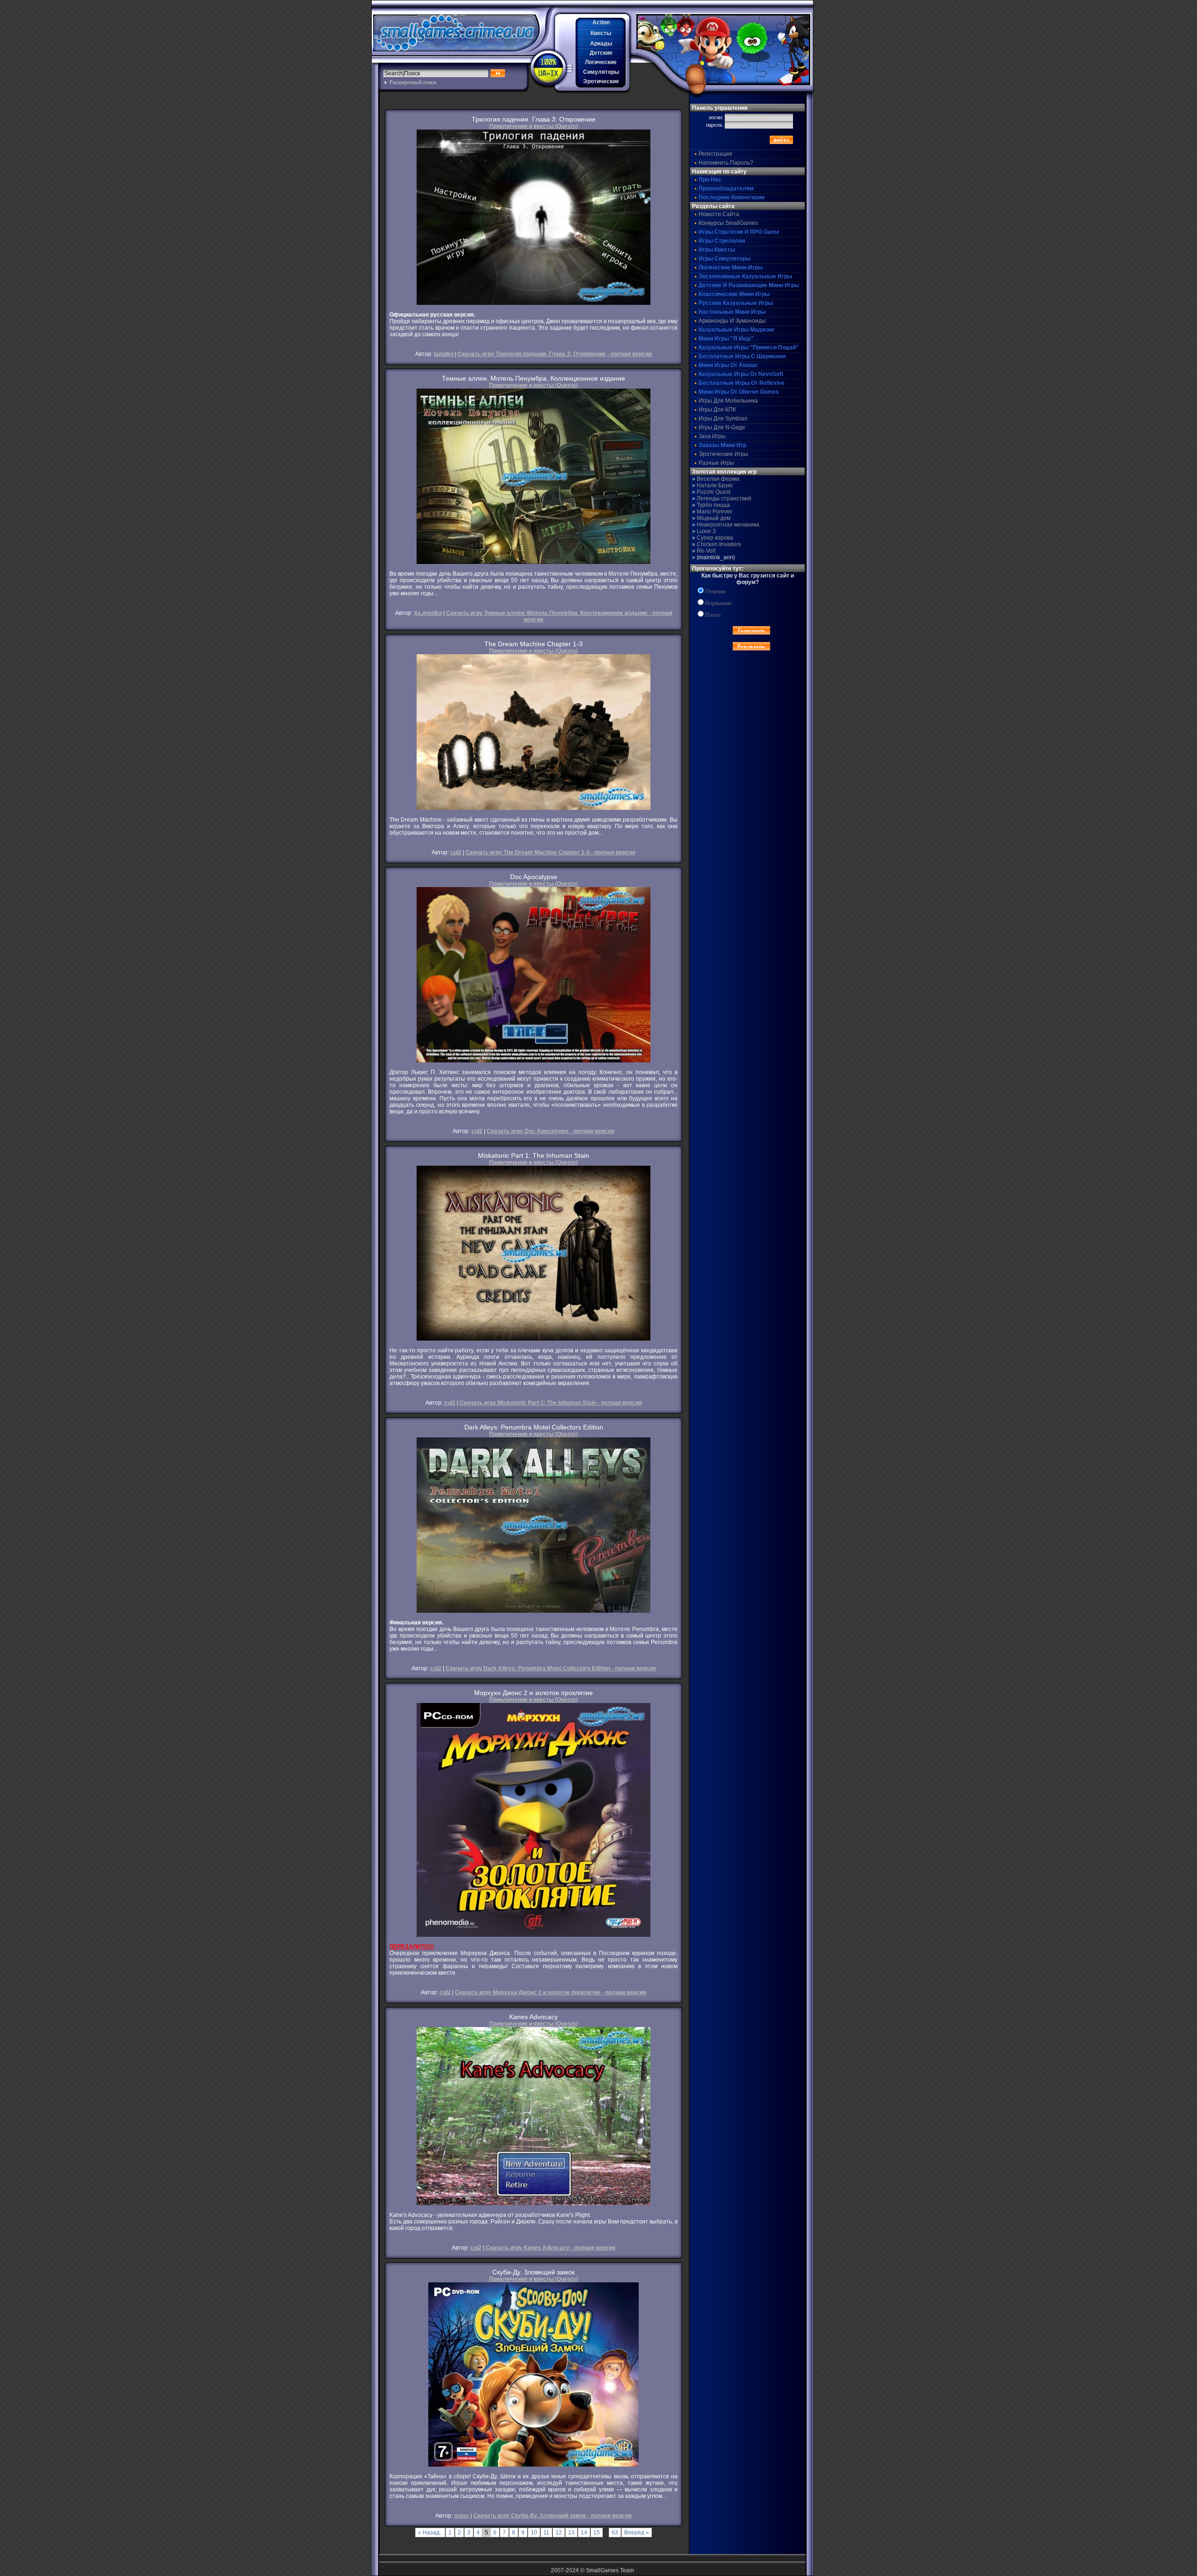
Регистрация (715, 154)
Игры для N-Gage (722, 427)
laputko (444, 354)
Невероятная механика (728, 525)
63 (615, 2533)
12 (559, 2533)
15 (597, 2533)
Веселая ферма (718, 479)
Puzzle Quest (714, 492)
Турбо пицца (713, 505)
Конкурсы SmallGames (728, 223)
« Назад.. (430, 2533)
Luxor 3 (706, 531)
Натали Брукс (715, 485)
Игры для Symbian (723, 419)
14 (584, 2533)
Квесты (601, 33)
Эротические (601, 81)
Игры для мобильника (728, 401)
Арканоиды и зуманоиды (732, 321)
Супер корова (715, 538)
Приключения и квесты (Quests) (534, 126)
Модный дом (714, 518)
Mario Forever (714, 512)
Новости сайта (719, 214)
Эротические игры (723, 454)
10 (534, 2533)
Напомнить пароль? (726, 163)
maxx (461, 2516)
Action (601, 22)
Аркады (601, 43)
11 (546, 2533)
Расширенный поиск (413, 82)
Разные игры (716, 463)
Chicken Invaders (719, 544)
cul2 (456, 852)
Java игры (712, 436)
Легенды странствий (724, 498)
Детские (601, 53)
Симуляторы (601, 72)
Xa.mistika (428, 613)
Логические (601, 62)
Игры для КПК (717, 410)
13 (571, 2533)
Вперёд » (637, 2533)
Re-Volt (706, 551)
